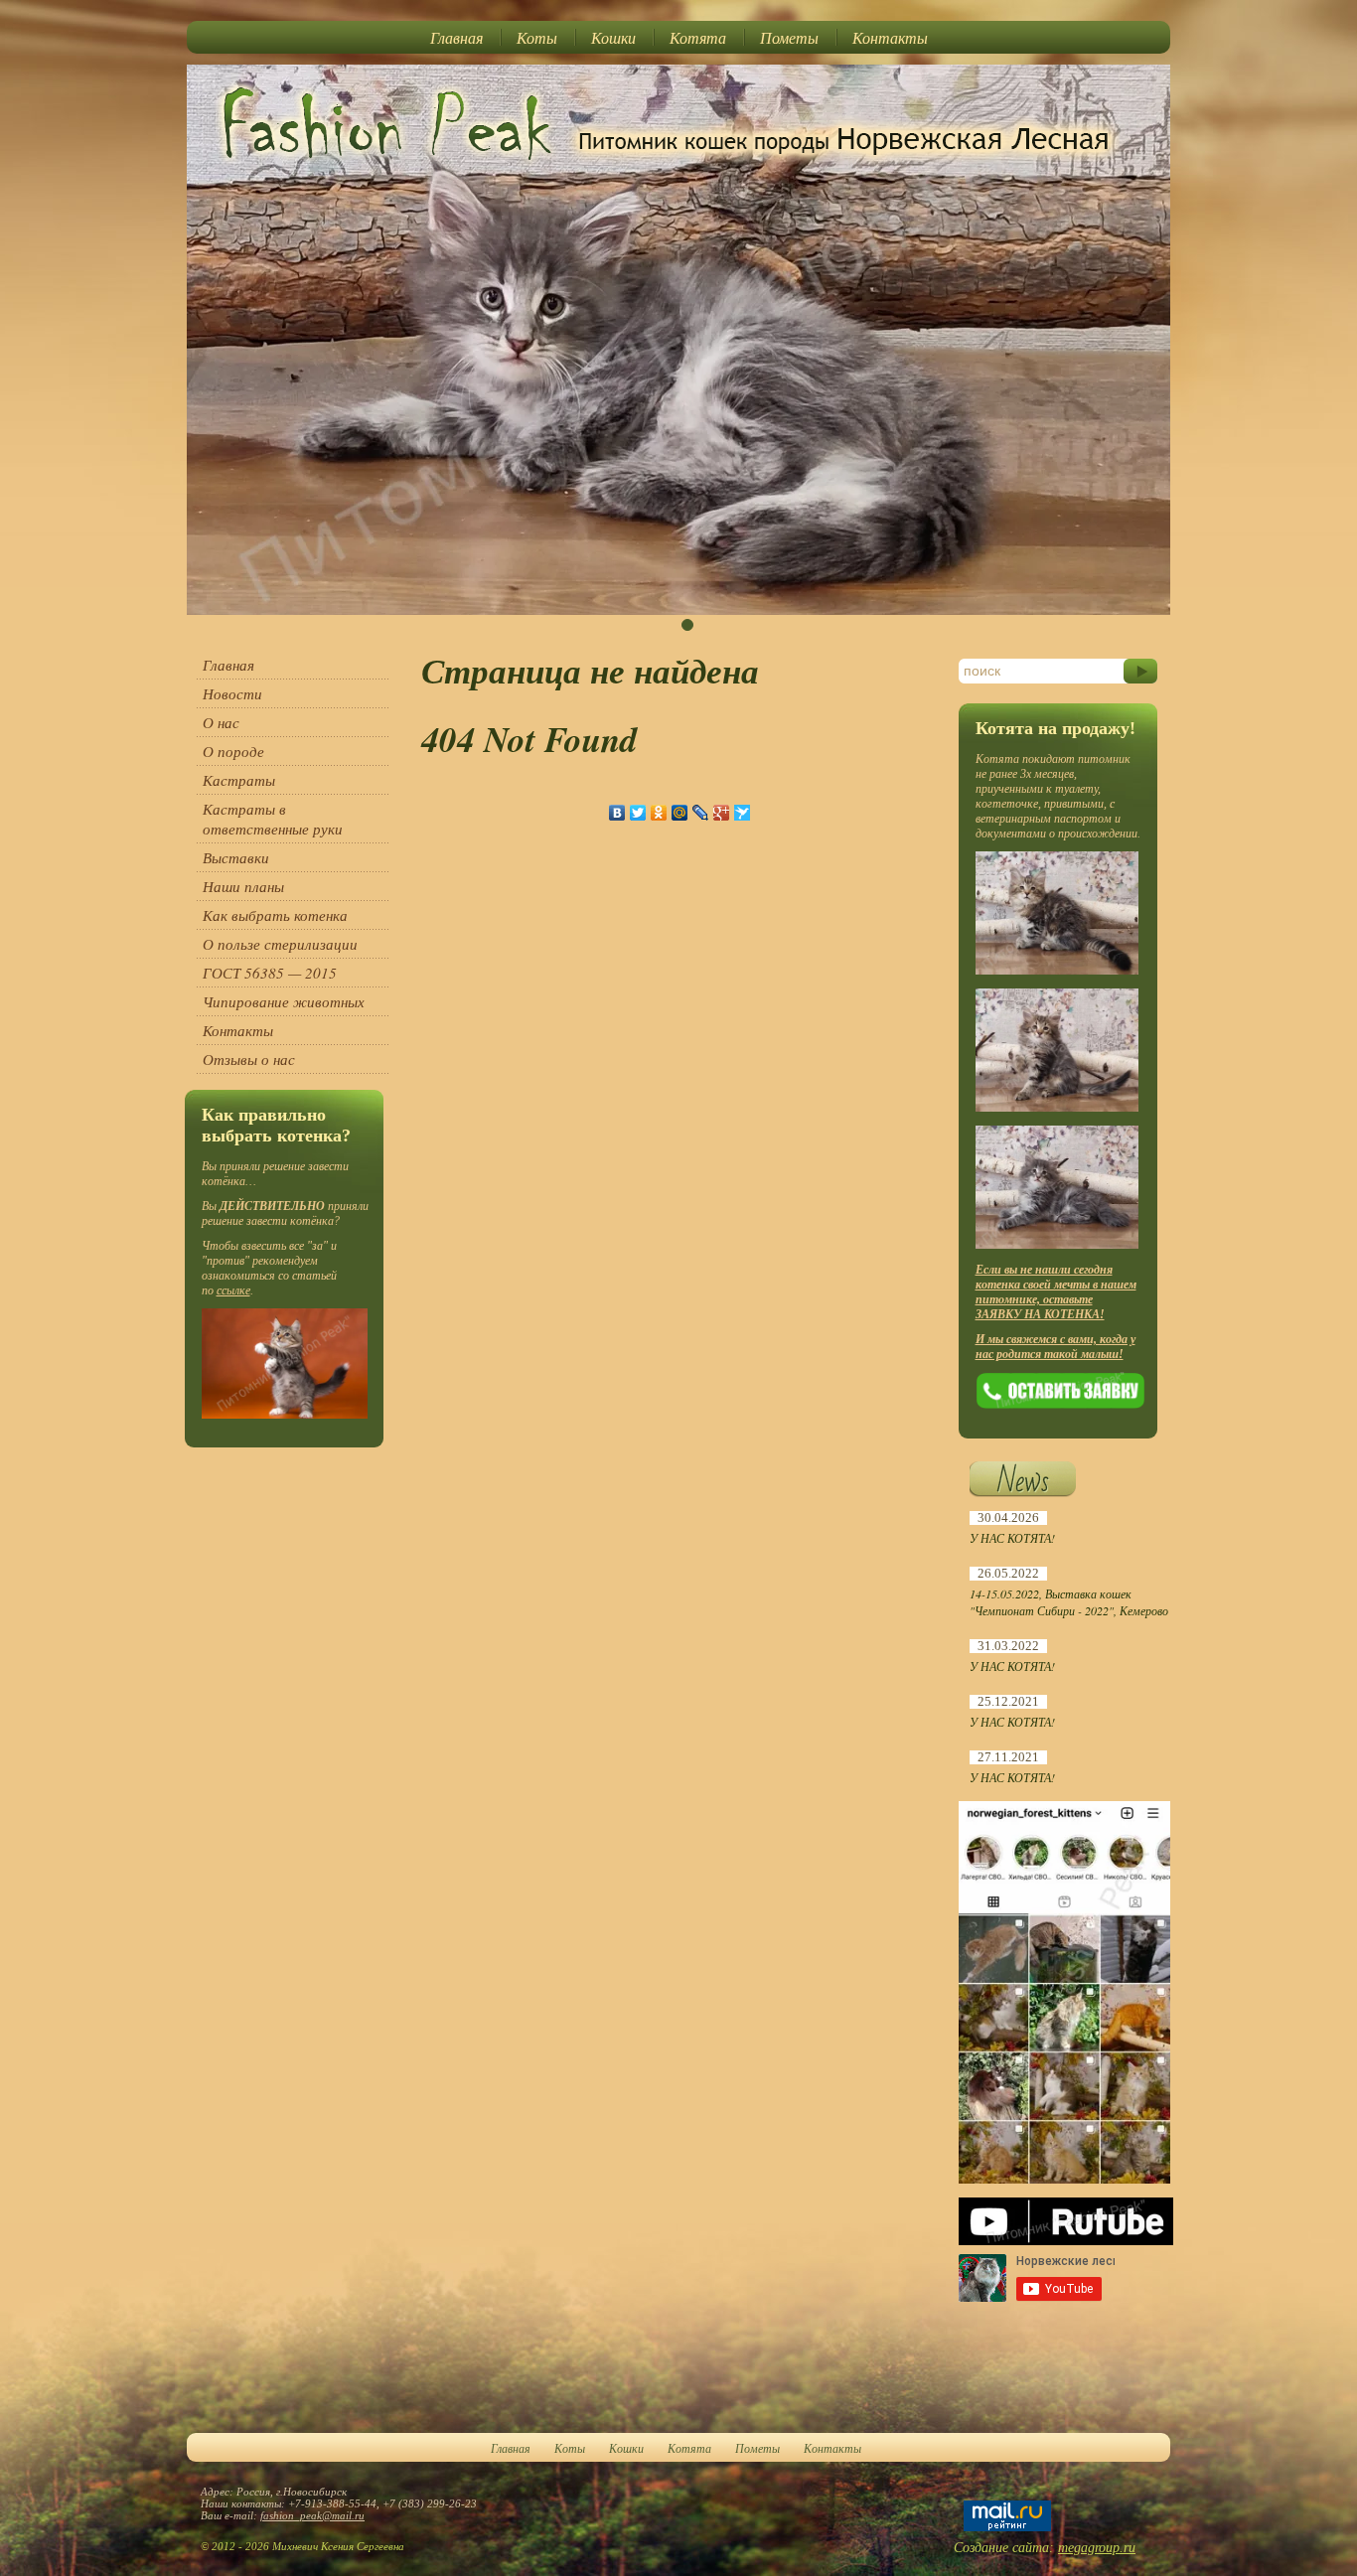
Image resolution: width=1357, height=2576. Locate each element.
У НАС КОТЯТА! (1012, 1538)
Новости (232, 693)
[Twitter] (638, 813)
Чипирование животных (284, 1001)
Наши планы (243, 886)
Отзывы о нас (249, 1059)
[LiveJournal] (701, 813)
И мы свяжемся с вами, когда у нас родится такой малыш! (1055, 1347)
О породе (233, 751)
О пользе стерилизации (280, 944)
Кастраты (239, 780)
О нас (221, 722)
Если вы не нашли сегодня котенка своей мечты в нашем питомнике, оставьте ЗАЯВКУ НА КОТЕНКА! (1056, 1292)
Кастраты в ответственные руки (273, 819)
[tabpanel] (678, 340)
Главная (456, 37)
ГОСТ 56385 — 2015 (270, 973)
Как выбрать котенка (275, 915)
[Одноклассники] (659, 813)
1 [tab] (687, 625)
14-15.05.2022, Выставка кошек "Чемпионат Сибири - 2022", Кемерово (1069, 1602)
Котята (698, 37)
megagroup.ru (1097, 2548)
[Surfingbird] (743, 813)
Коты (537, 37)
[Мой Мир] (680, 813)
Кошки (613, 37)
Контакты (890, 37)
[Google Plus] (722, 813)
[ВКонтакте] (617, 813)
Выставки (236, 857)
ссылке (233, 1290)
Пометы (789, 37)
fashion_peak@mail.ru (312, 2515)
